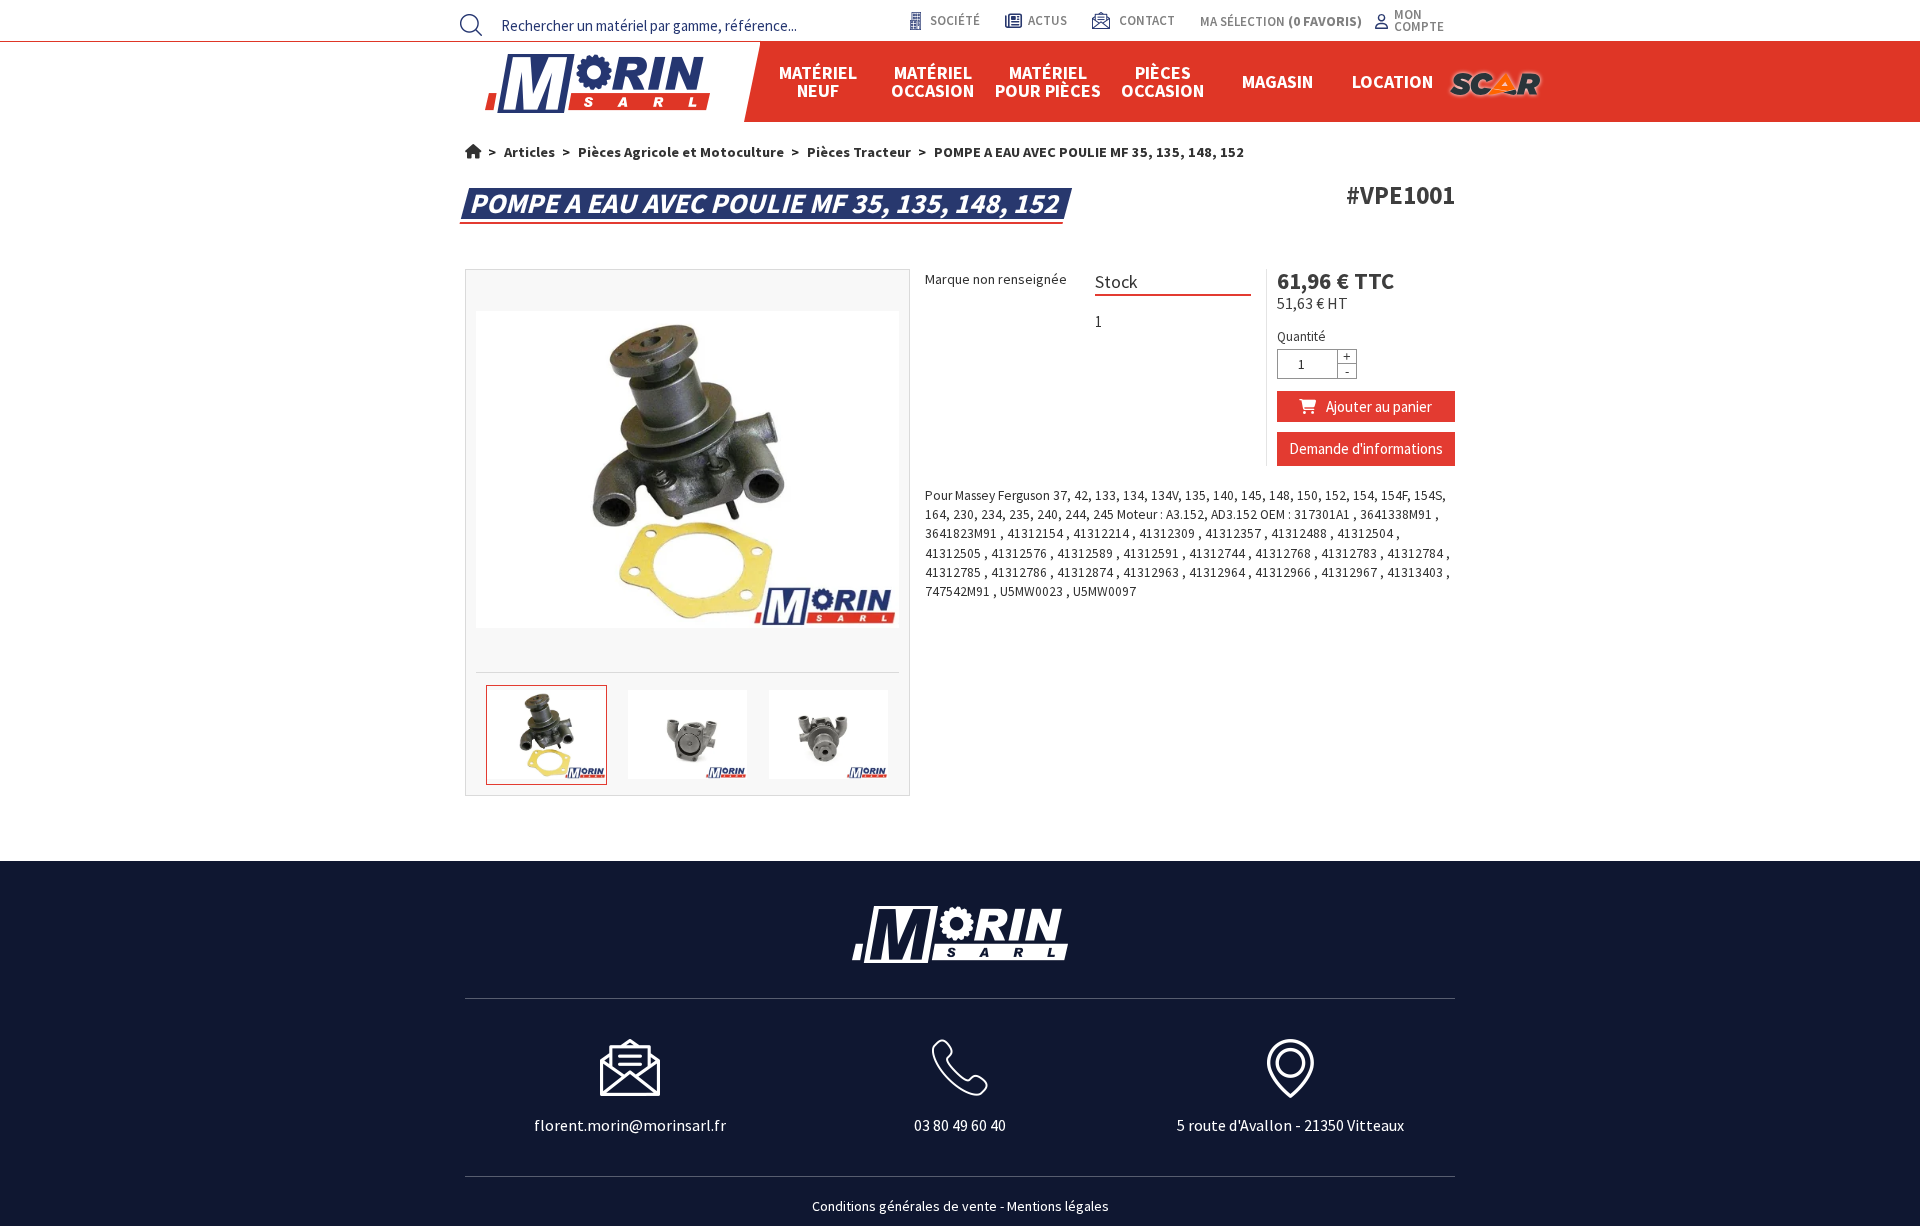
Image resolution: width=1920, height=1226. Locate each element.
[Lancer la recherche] (471, 25)
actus (1047, 20)
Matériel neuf (818, 81)
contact (1145, 20)
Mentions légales (1058, 1206)
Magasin (1277, 81)
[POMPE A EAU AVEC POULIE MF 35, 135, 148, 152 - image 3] (828, 735)
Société (953, 20)
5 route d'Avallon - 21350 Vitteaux (1290, 1125)
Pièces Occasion (1162, 81)
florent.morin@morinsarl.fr (630, 1125)
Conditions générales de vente (904, 1206)
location (1392, 81)
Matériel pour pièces (1048, 81)
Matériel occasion (932, 81)
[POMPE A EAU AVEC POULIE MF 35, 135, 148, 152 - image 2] (687, 735)
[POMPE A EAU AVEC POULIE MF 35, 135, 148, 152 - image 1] (546, 735)
